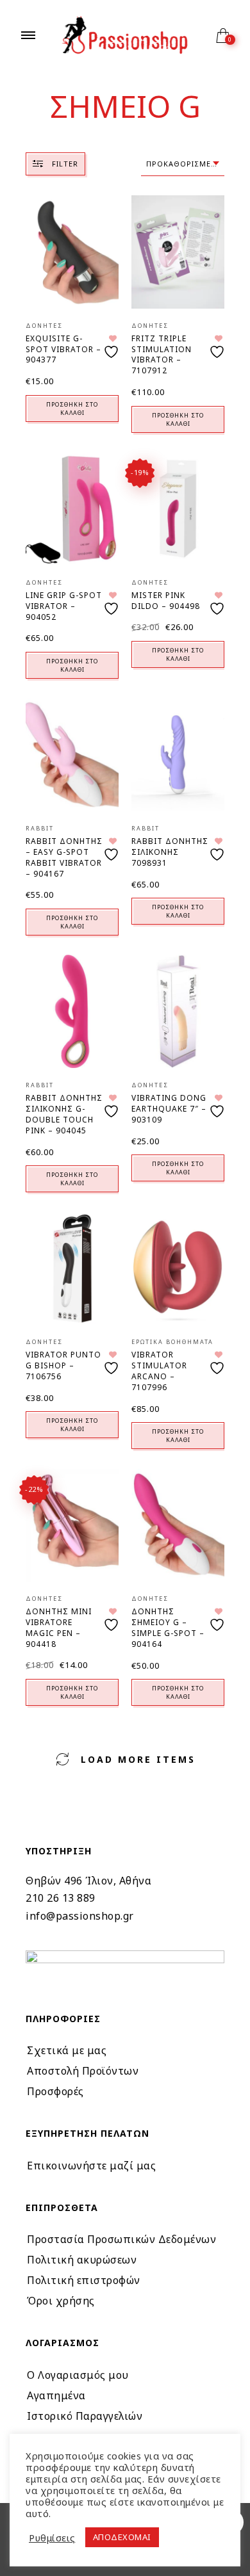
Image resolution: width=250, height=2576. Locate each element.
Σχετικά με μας (67, 2050)
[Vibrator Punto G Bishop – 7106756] (72, 1269)
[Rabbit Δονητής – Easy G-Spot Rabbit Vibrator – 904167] (72, 755)
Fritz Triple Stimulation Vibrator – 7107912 (162, 354)
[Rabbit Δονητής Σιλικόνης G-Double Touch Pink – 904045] (72, 1011)
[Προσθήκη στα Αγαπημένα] (113, 347)
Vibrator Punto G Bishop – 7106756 (63, 1365)
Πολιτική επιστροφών (84, 2280)
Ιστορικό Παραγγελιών (85, 2416)
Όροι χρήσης (61, 2301)
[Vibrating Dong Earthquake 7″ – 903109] (178, 1011)
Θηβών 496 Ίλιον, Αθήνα (88, 1881)
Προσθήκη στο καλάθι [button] (72, 409)
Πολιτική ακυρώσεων (82, 2260)
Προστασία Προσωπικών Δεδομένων (121, 2239)
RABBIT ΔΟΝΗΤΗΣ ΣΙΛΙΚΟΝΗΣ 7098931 (170, 852)
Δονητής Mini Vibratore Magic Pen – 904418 (59, 1627)
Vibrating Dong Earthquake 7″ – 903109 (169, 1109)
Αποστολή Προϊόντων (83, 2071)
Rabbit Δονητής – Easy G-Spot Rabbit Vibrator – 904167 (64, 857)
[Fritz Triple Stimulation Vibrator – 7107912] (178, 252)
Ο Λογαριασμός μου (78, 2375)
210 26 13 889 (61, 1898)
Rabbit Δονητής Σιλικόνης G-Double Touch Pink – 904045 (64, 1114)
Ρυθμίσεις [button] (52, 2538)
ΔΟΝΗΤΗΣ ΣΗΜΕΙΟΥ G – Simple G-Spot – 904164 (168, 1627)
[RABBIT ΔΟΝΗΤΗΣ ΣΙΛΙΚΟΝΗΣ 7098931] (178, 755)
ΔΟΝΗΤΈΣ (44, 326)
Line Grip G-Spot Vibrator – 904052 (64, 606)
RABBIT (40, 828)
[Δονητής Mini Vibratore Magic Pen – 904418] (72, 1526)
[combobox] (183, 164)
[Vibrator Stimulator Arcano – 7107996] (178, 1269)
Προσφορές (55, 2091)
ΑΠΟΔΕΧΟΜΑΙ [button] (122, 2537)
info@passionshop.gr (80, 1916)
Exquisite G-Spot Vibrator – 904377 (63, 349)
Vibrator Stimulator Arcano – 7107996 (159, 1371)
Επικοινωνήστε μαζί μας (91, 2166)
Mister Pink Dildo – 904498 (166, 601)
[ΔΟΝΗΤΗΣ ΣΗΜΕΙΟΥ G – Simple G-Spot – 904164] (178, 1526)
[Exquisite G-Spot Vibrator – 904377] (72, 252)
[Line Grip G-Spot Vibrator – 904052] (72, 509)
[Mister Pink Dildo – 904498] (178, 509)
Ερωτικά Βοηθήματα (172, 1342)
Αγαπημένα (56, 2395)
